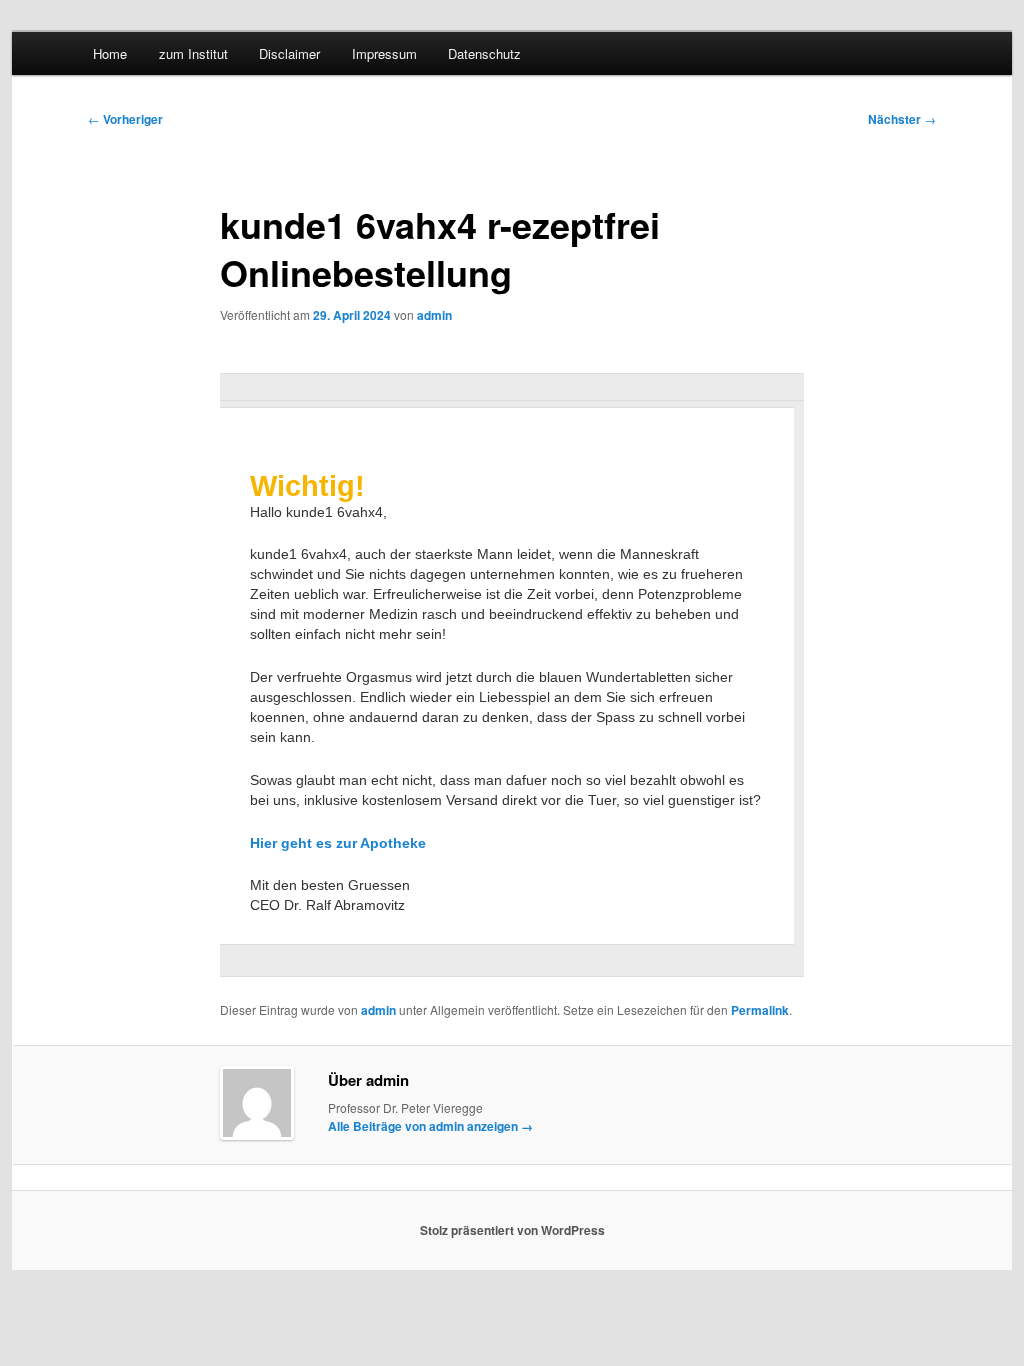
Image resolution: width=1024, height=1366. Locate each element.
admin (434, 315)
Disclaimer (289, 53)
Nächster (902, 119)
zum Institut (193, 53)
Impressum (384, 53)
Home (110, 53)
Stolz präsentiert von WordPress (512, 1230)
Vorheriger (125, 119)
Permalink (760, 1010)
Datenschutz (484, 53)
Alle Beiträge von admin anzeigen (430, 1126)
